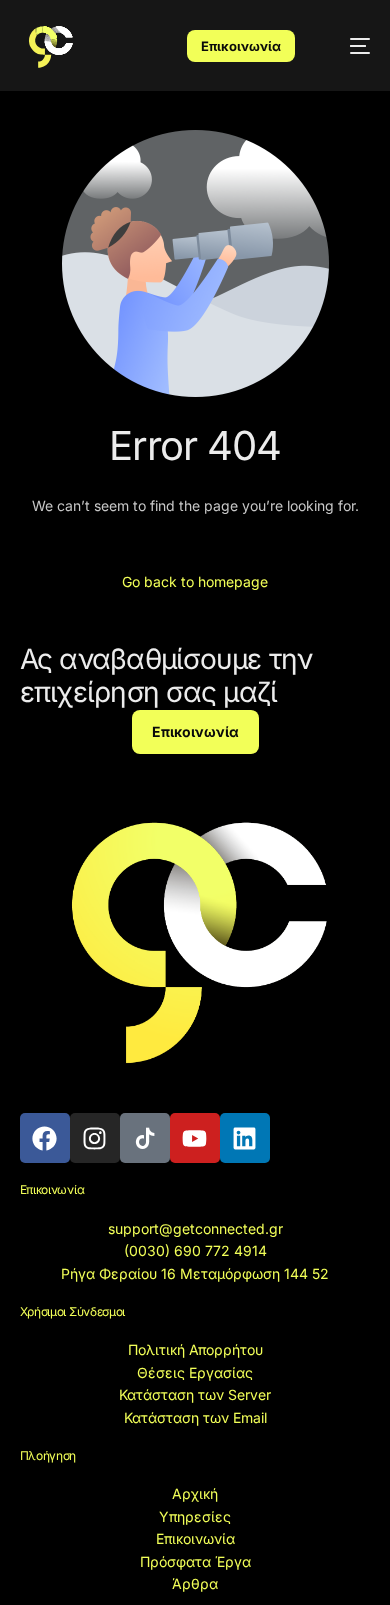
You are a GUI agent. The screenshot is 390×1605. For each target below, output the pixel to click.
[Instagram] (95, 1138)
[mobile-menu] (348, 45)
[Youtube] (195, 1138)
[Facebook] (45, 1138)
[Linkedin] (245, 1138)
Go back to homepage (195, 581)
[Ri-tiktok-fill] (145, 1138)
